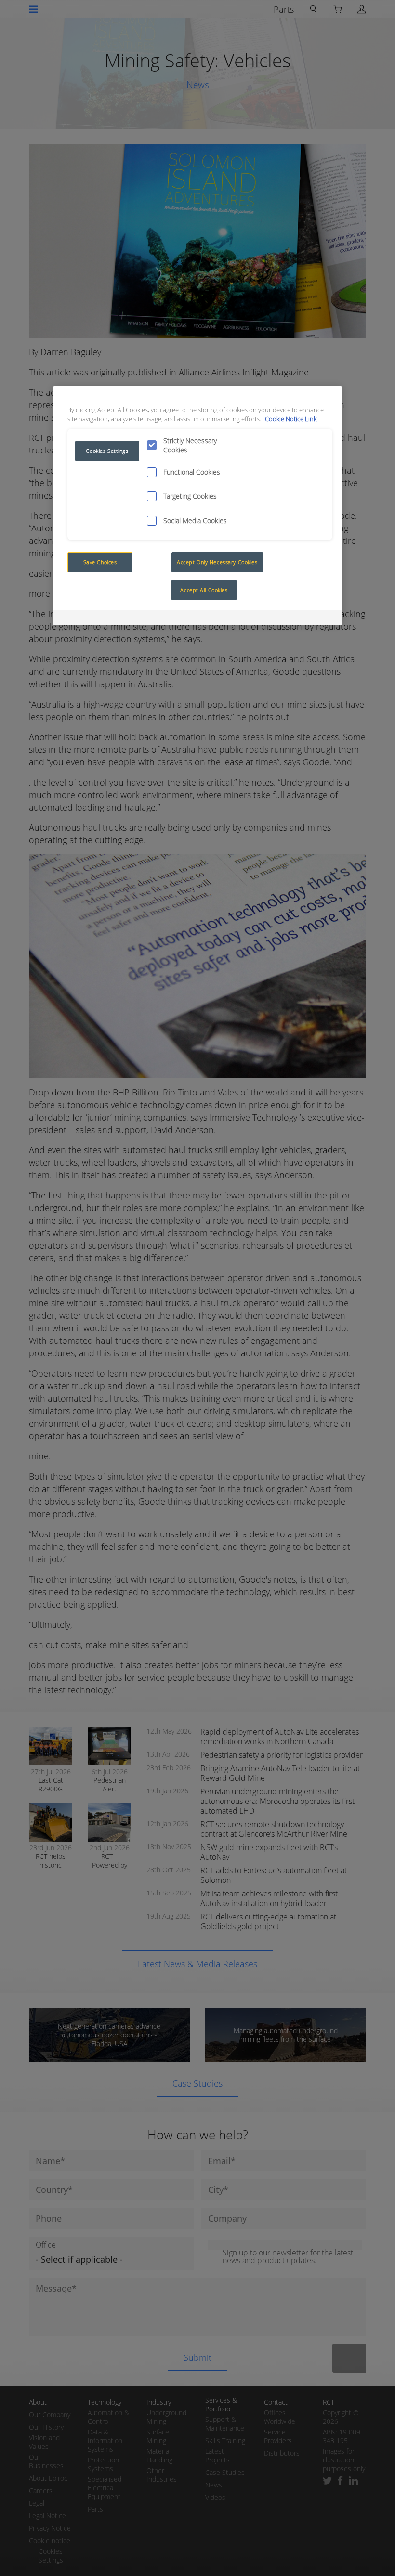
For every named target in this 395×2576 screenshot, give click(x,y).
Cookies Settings (107, 451)
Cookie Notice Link (291, 419)
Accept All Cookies (204, 590)
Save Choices (100, 562)
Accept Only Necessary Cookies (217, 562)
